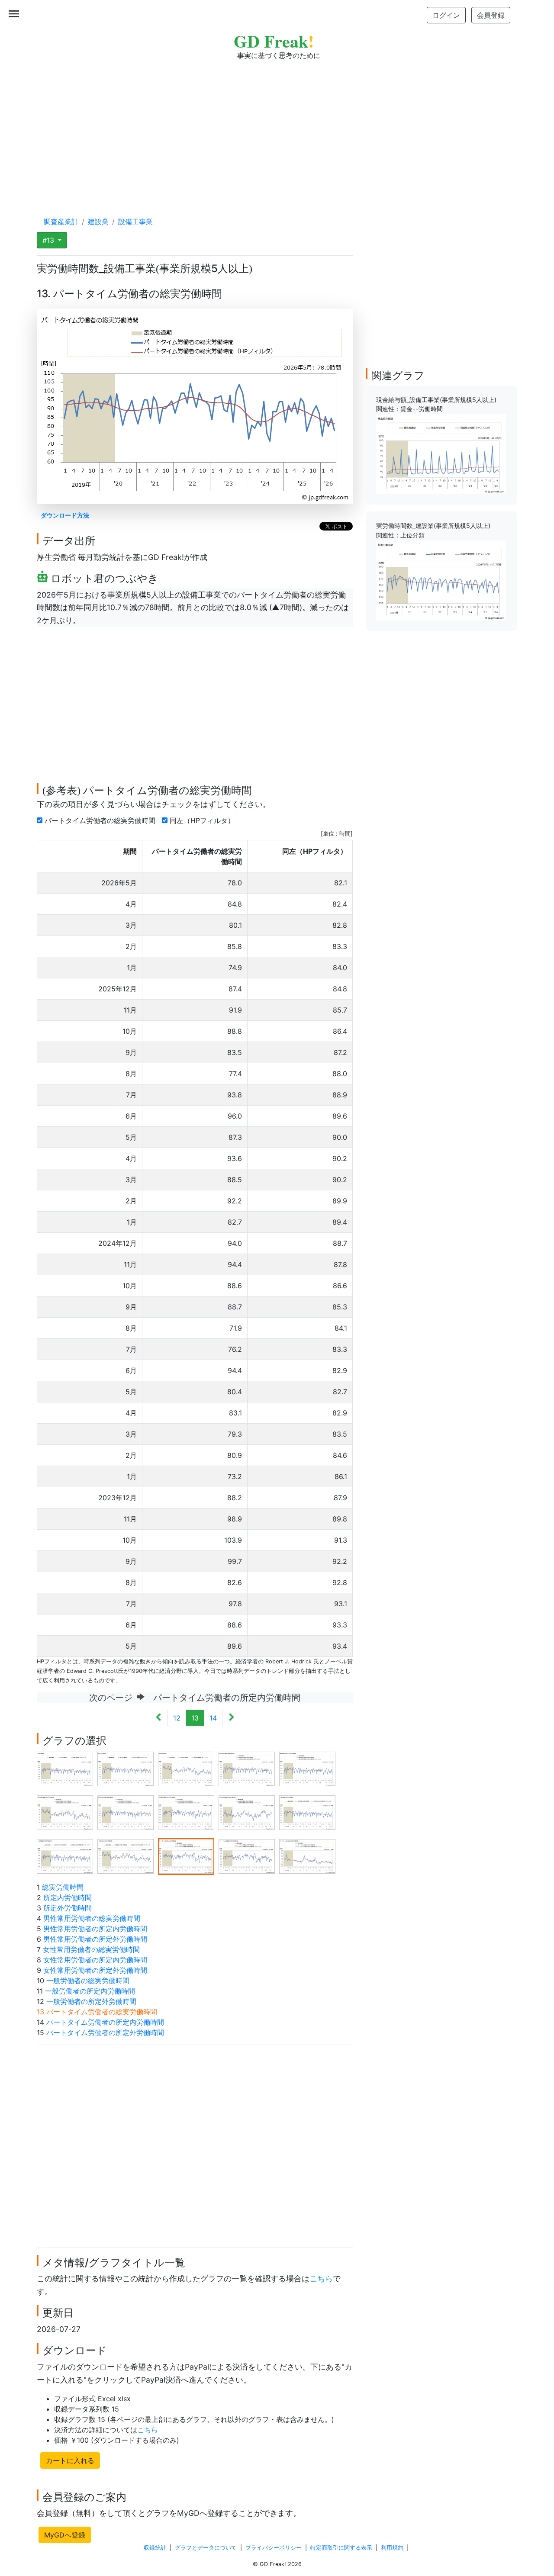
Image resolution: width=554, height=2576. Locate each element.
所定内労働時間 (68, 1897)
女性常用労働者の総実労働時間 (91, 1949)
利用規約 (392, 2548)
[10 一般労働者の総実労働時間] (307, 1812)
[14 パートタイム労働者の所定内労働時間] (247, 1856)
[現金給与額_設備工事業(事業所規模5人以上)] (441, 453)
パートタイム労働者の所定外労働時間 (105, 2032)
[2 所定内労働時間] (126, 1768)
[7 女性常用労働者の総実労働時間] (126, 1812)
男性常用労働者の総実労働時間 (92, 1918)
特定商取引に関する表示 (341, 2548)
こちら (321, 2279)
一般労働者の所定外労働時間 (91, 2001)
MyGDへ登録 (65, 2535)
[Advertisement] (277, 130)
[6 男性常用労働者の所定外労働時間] (65, 1812)
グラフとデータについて (206, 2548)
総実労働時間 (63, 1887)
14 (213, 1718)
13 (195, 1718)
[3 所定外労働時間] (186, 1768)
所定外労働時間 (68, 1908)
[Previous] (159, 1718)
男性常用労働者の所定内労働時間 (95, 1929)
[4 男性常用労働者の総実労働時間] (247, 1768)
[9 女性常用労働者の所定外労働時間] (247, 1812)
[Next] (231, 1718)
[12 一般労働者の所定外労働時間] (126, 1856)
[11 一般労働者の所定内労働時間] (65, 1856)
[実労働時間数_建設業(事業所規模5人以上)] (441, 580)
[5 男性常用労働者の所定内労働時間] (307, 1768)
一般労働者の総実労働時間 (88, 1981)
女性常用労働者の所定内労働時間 (95, 1960)
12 (177, 1718)
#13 (49, 240)
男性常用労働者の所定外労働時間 (95, 1939)
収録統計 (155, 2548)
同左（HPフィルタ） (203, 820)
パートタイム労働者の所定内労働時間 (105, 2022)
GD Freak (274, 41)
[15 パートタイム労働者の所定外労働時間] (307, 1856)
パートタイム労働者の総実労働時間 (101, 820)
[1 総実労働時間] (65, 1768)
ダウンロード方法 (65, 515)
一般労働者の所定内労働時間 (90, 1991)
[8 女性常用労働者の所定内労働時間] (186, 1812)
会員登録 (491, 15)
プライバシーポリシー (274, 2548)
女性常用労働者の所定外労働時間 (95, 1970)
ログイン (446, 15)
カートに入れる (70, 2460)
